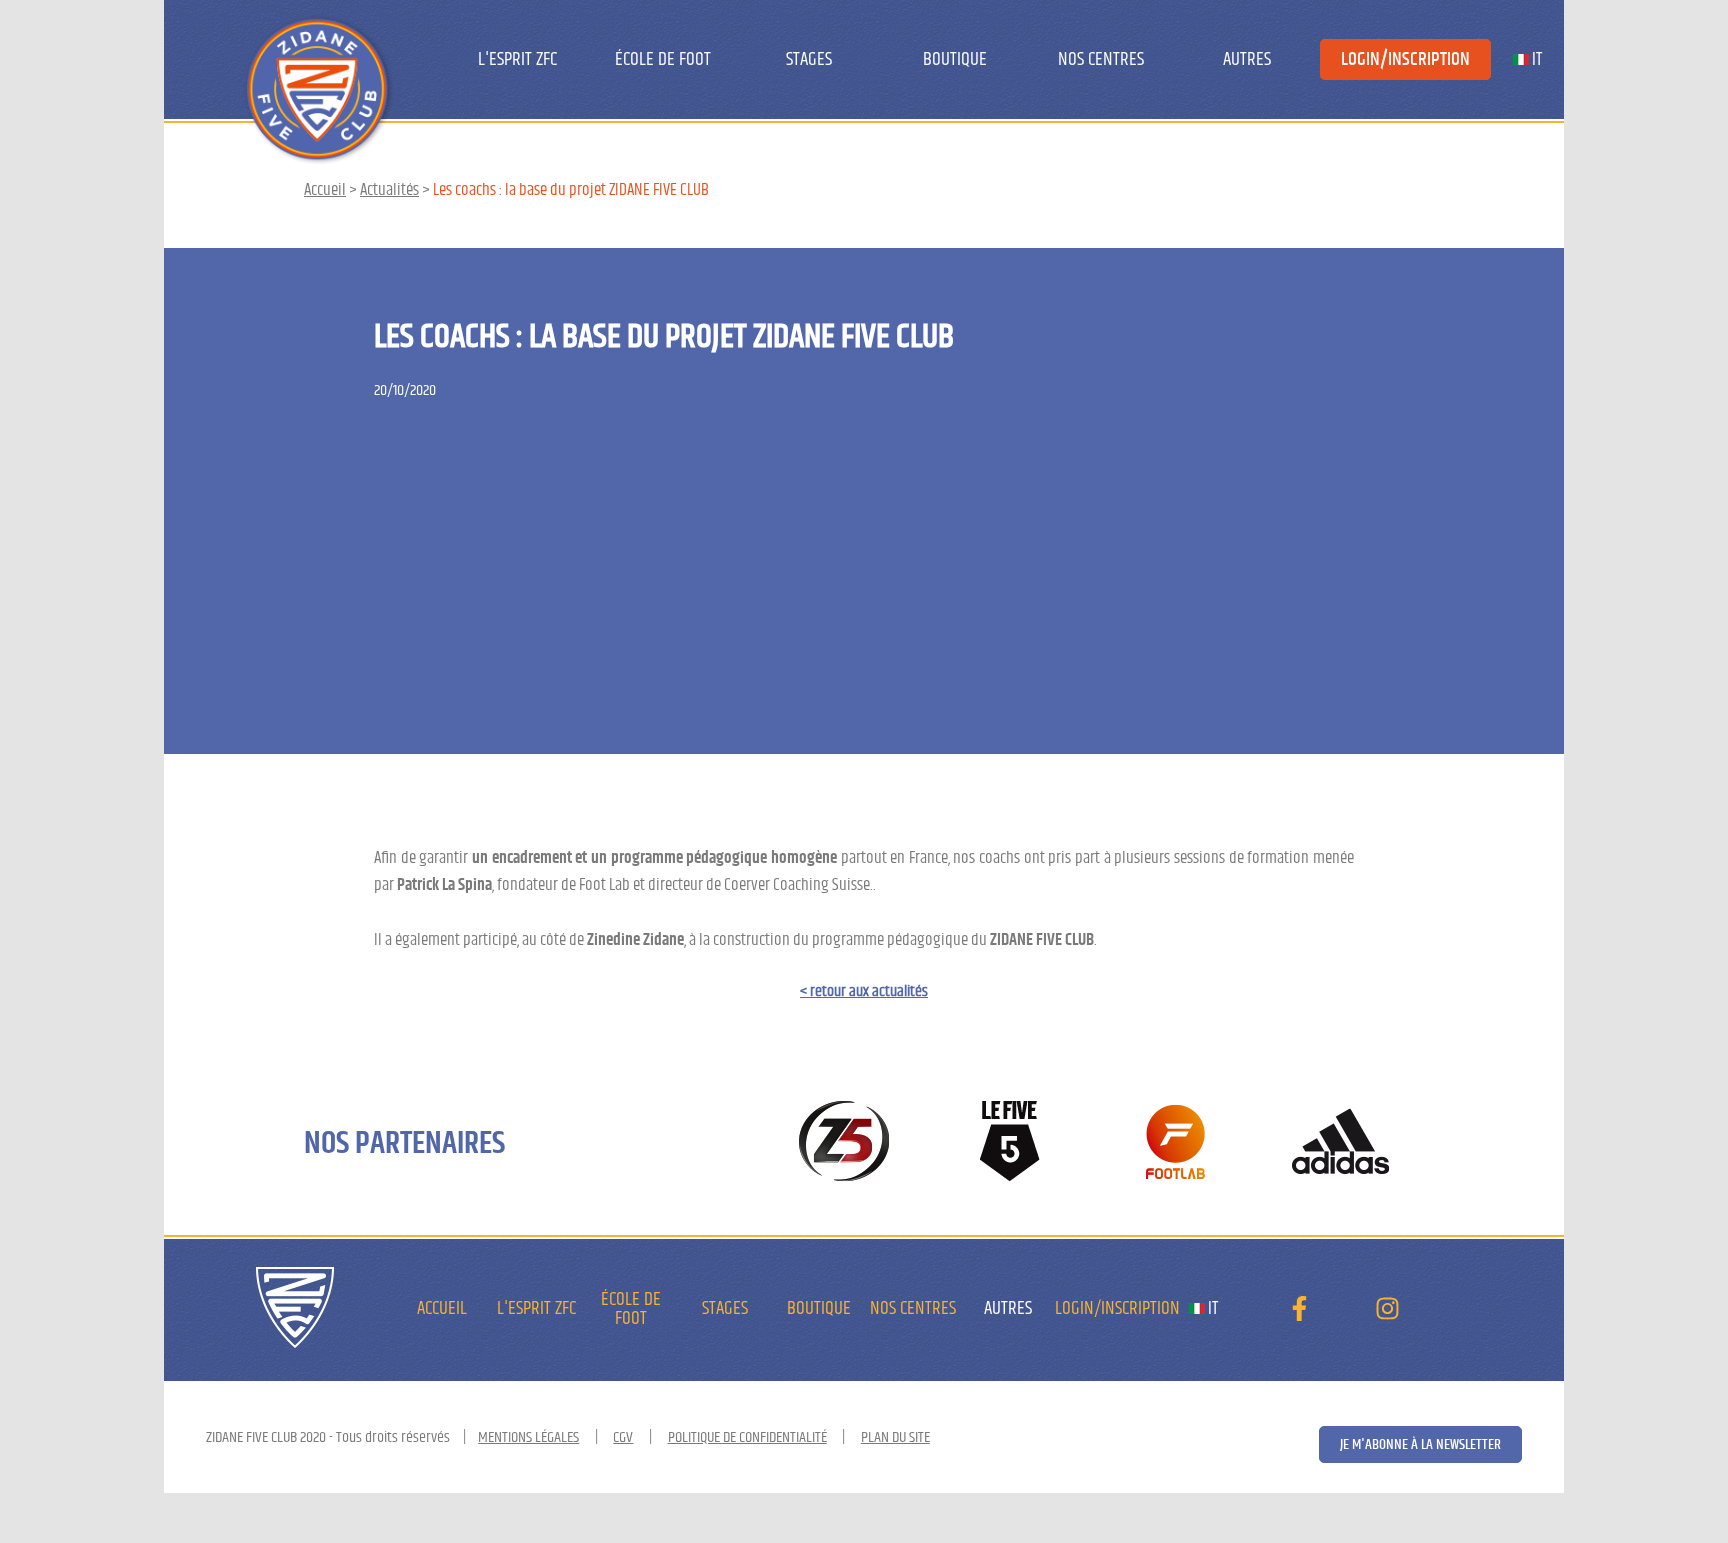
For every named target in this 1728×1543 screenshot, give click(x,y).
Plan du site (895, 1437)
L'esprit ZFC (517, 59)
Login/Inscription (1405, 59)
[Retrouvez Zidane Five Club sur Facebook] (1299, 1314)
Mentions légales (528, 1437)
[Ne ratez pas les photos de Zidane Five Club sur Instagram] (1387, 1314)
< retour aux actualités (864, 991)
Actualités (389, 189)
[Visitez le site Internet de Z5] (844, 1143)
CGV (623, 1437)
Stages (809, 59)
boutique (955, 59)
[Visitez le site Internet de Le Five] (1010, 1142)
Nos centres (1101, 59)
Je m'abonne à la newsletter (1420, 1444)
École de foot (663, 59)
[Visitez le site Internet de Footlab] (1175, 1143)
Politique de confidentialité (747, 1437)
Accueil (325, 189)
